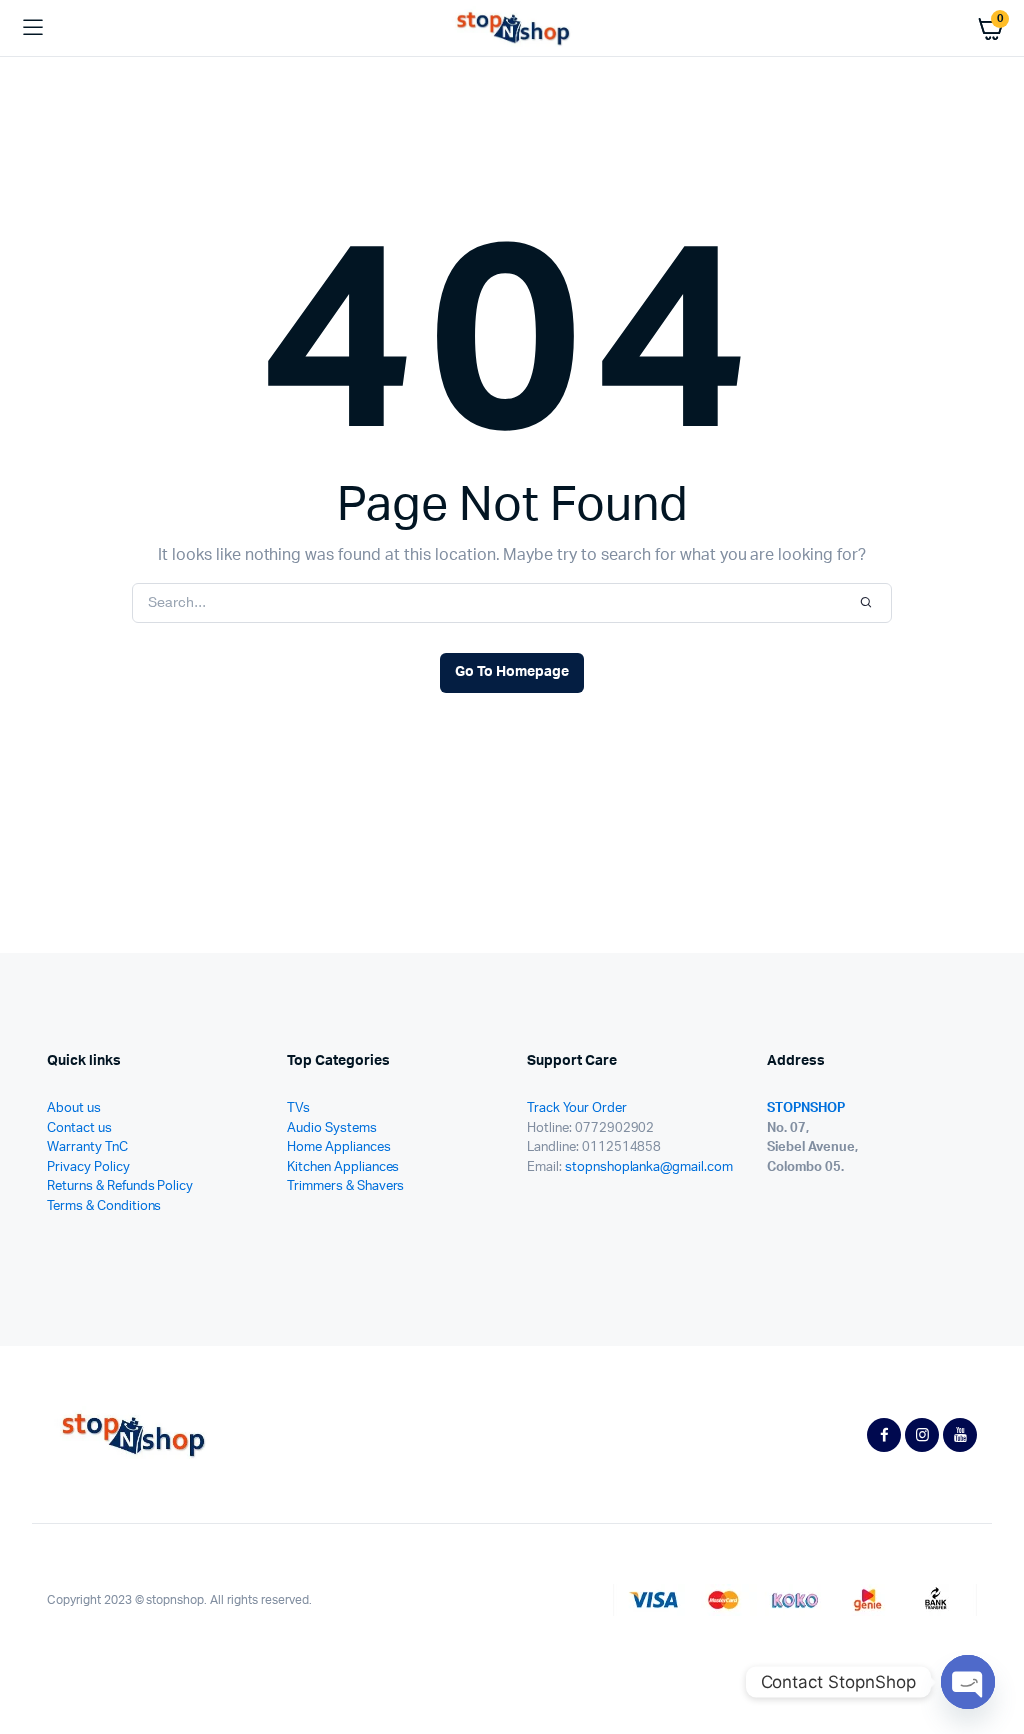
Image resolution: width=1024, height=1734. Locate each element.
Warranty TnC (87, 1147)
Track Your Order (577, 1108)
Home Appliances (339, 1147)
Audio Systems (332, 1128)
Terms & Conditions (104, 1206)
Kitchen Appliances (343, 1167)
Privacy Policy (88, 1167)
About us (74, 1108)
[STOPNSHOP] (512, 28)
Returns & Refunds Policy (120, 1186)
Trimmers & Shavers (345, 1186)
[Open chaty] (968, 1682)
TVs (298, 1108)
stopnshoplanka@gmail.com (649, 1167)
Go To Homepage (512, 672)
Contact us (79, 1128)
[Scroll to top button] (992, 1654)
